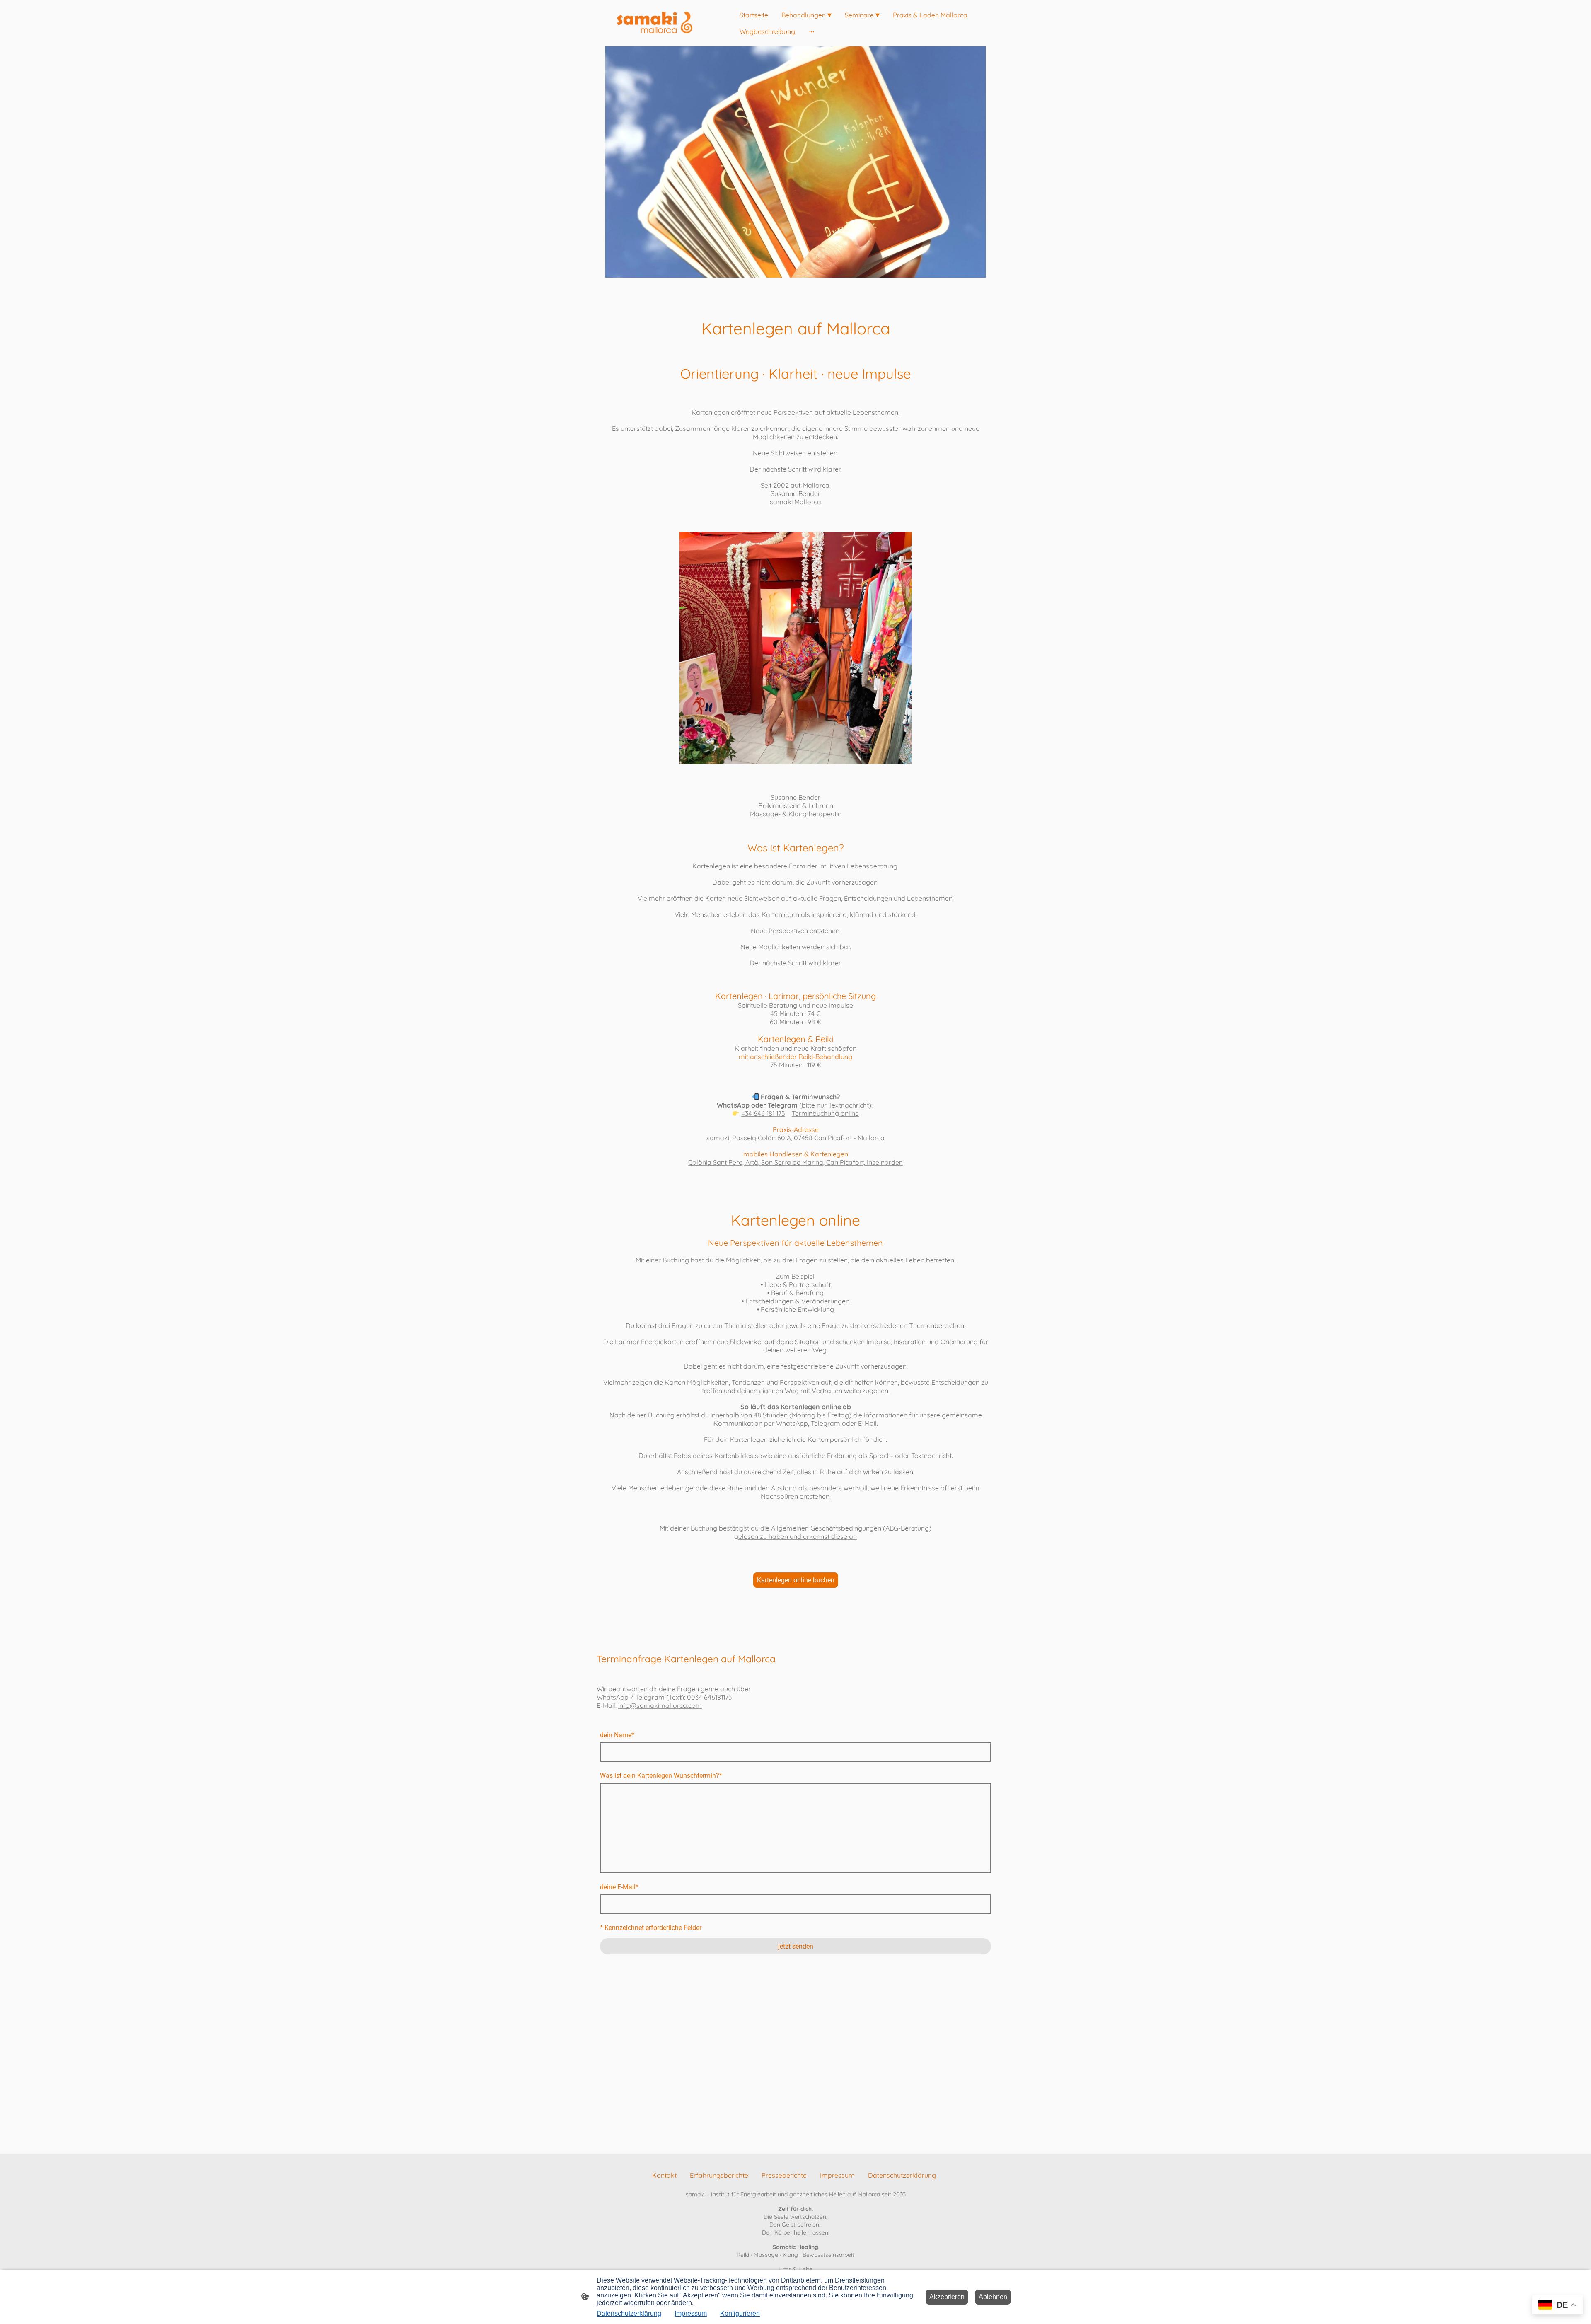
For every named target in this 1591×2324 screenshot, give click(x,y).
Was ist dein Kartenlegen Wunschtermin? (661, 1776)
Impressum (691, 2313)
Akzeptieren (947, 2297)
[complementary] (1557, 2306)
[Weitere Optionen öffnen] (812, 31)
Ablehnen (993, 2297)
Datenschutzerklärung (629, 2313)
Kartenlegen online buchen (796, 1580)
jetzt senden (796, 1946)
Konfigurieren (740, 2313)
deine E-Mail (619, 1887)
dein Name (617, 1735)
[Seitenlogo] (655, 23)
